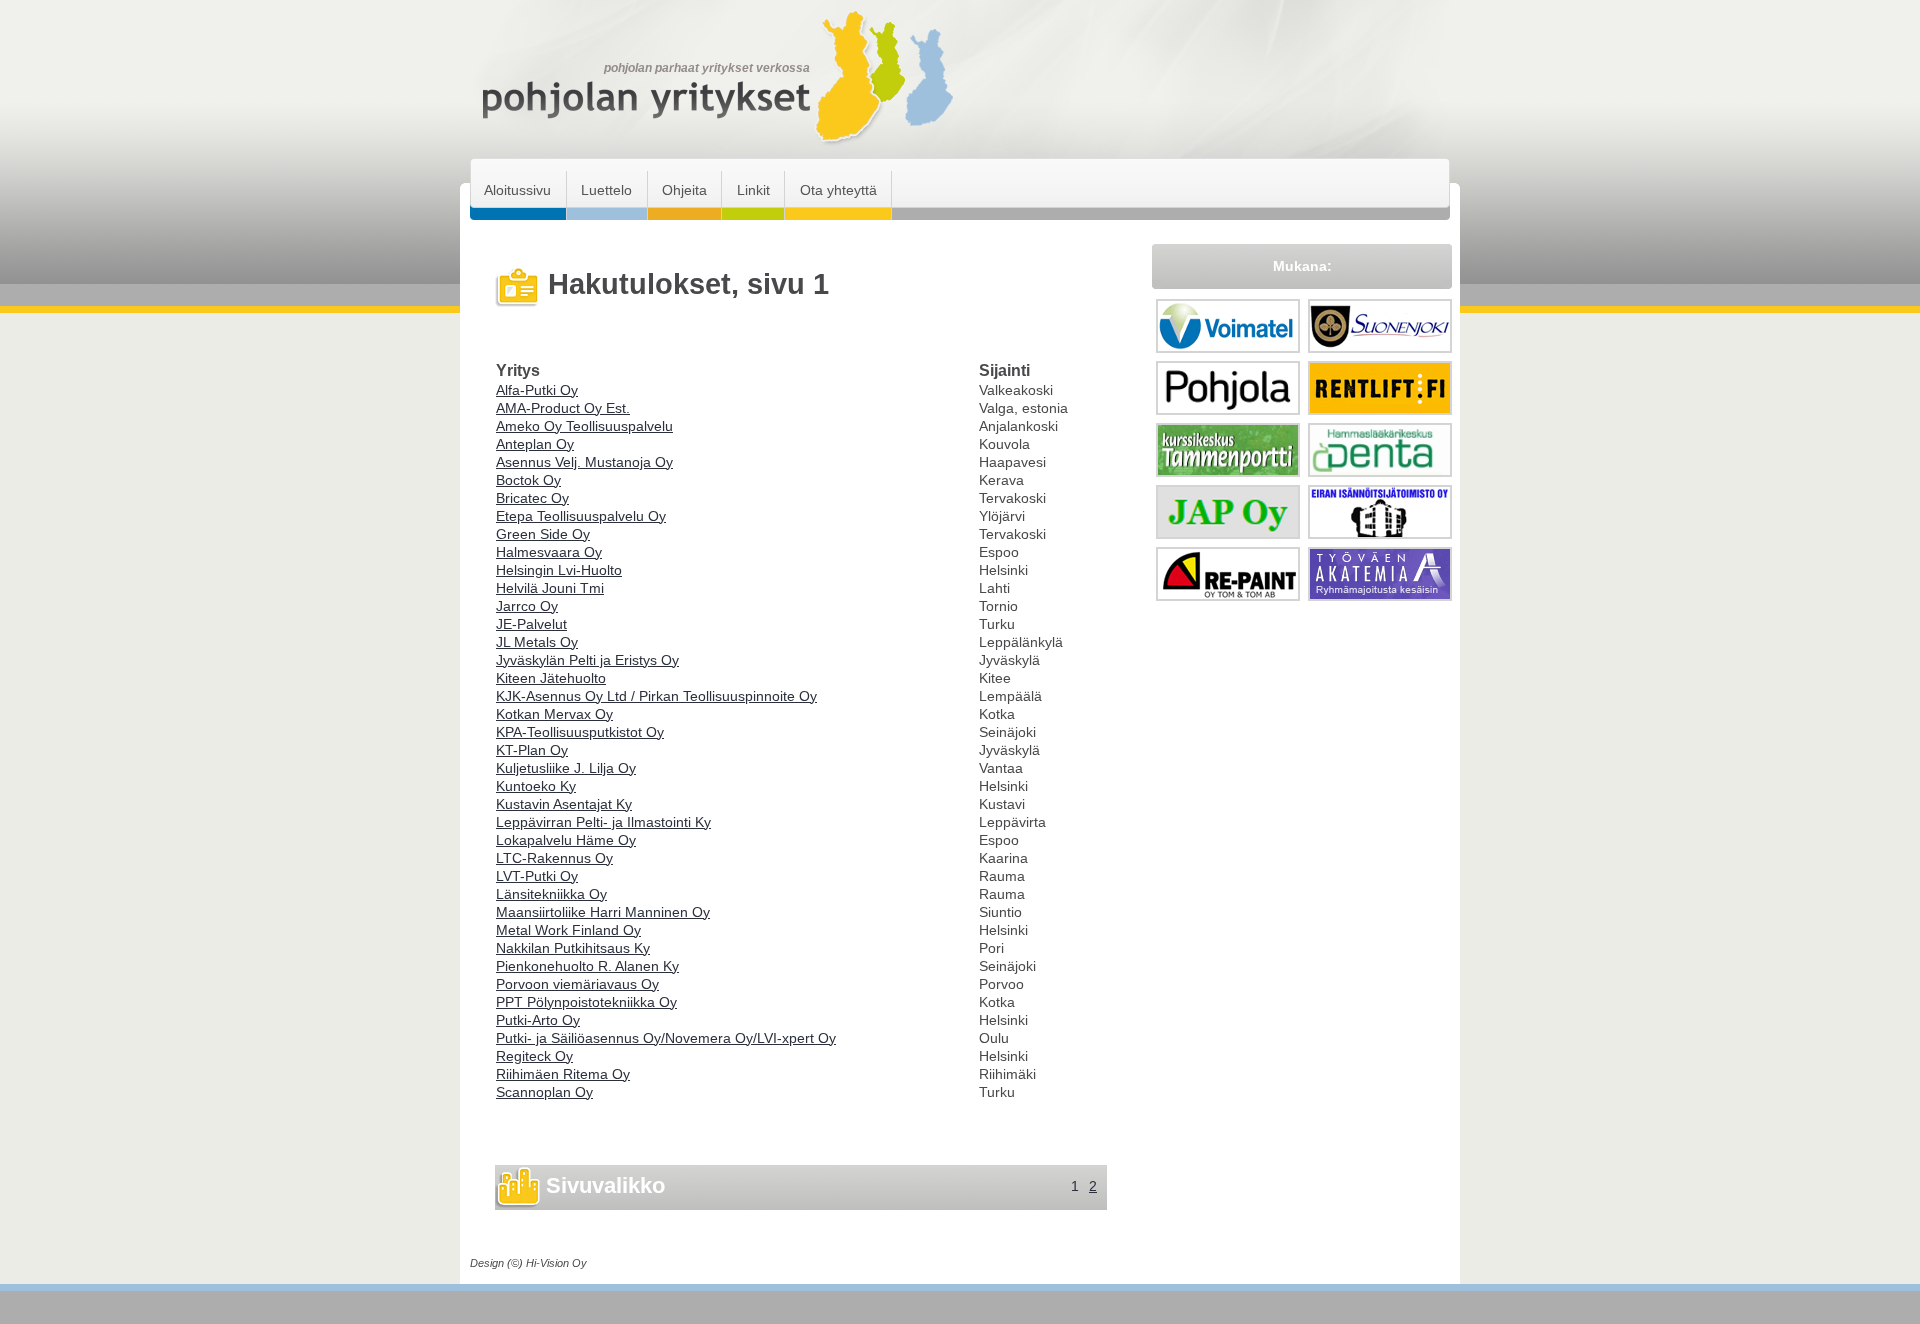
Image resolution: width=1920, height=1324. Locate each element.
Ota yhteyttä (838, 190)
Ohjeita (684, 190)
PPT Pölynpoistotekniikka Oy (586, 1002)
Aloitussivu (517, 190)
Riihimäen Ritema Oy (563, 1074)
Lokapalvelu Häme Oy (566, 840)
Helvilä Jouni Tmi (550, 588)
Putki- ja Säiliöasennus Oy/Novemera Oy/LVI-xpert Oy (666, 1038)
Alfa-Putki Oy (537, 390)
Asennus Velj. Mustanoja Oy (584, 462)
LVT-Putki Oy (537, 876)
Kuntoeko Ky (536, 786)
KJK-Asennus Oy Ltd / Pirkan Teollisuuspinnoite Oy (656, 696)
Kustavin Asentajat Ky (564, 804)
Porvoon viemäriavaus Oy (577, 984)
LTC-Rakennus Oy (554, 858)
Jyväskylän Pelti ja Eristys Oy (587, 660)
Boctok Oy (528, 480)
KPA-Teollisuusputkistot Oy (580, 732)
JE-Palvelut (531, 624)
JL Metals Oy (537, 642)
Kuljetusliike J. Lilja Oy (566, 768)
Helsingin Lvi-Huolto (559, 570)
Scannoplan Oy (544, 1092)
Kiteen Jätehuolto (551, 678)
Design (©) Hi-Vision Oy (528, 1263)
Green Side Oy (543, 534)
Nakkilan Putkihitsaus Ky (573, 948)
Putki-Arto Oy (538, 1020)
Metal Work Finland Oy (568, 930)
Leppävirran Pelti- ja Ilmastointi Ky (603, 822)
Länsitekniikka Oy (551, 894)
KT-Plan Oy (532, 750)
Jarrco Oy (527, 606)
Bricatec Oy (532, 498)
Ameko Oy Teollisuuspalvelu (584, 426)
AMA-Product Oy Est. (563, 408)
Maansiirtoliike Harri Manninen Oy (603, 912)
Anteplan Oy (535, 444)
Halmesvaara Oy (549, 552)
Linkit (753, 190)
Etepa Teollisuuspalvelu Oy (581, 516)
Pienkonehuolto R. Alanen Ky (587, 966)
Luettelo (606, 190)
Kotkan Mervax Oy (554, 714)
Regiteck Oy (534, 1056)
